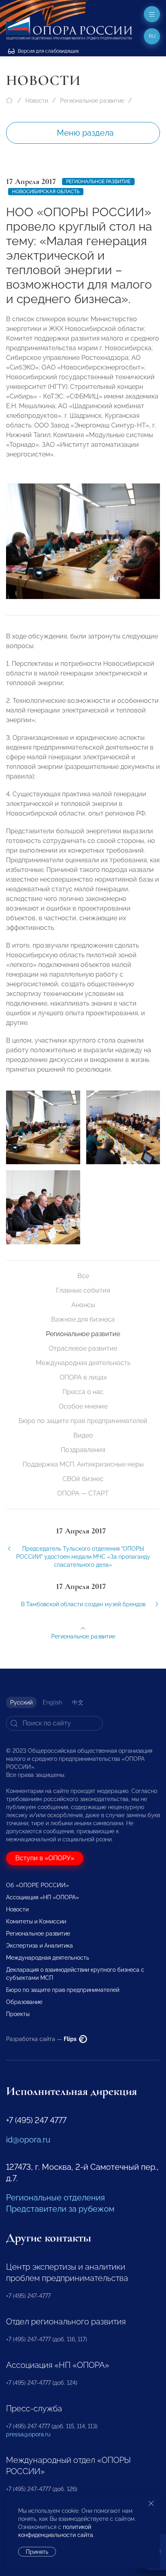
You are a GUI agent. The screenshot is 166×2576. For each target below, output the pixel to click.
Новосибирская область (46, 192)
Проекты (18, 2014)
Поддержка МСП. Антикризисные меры (83, 1464)
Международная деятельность (83, 1363)
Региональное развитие (92, 101)
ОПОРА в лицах (83, 1377)
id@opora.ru (28, 2140)
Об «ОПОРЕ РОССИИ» (37, 1885)
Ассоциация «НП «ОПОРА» (43, 1897)
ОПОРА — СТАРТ (83, 1493)
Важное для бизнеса (83, 1319)
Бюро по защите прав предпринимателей (83, 1421)
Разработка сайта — (42, 2039)
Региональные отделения (55, 2198)
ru (152, 36)
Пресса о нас (83, 1392)
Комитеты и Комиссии (36, 1921)
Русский (21, 1702)
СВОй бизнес (83, 1479)
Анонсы (83, 1305)
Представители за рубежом (60, 2209)
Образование (24, 2002)
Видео (83, 1435)
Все (83, 1276)
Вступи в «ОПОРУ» (45, 1858)
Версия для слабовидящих (48, 51)
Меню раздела (85, 133)
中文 (78, 1702)
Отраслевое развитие (83, 1348)
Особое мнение (83, 1406)
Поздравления (83, 1450)
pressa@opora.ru (28, 2434)
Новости (37, 101)
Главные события (83, 1290)
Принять (37, 2552)
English (52, 1702)
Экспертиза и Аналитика (39, 1946)
